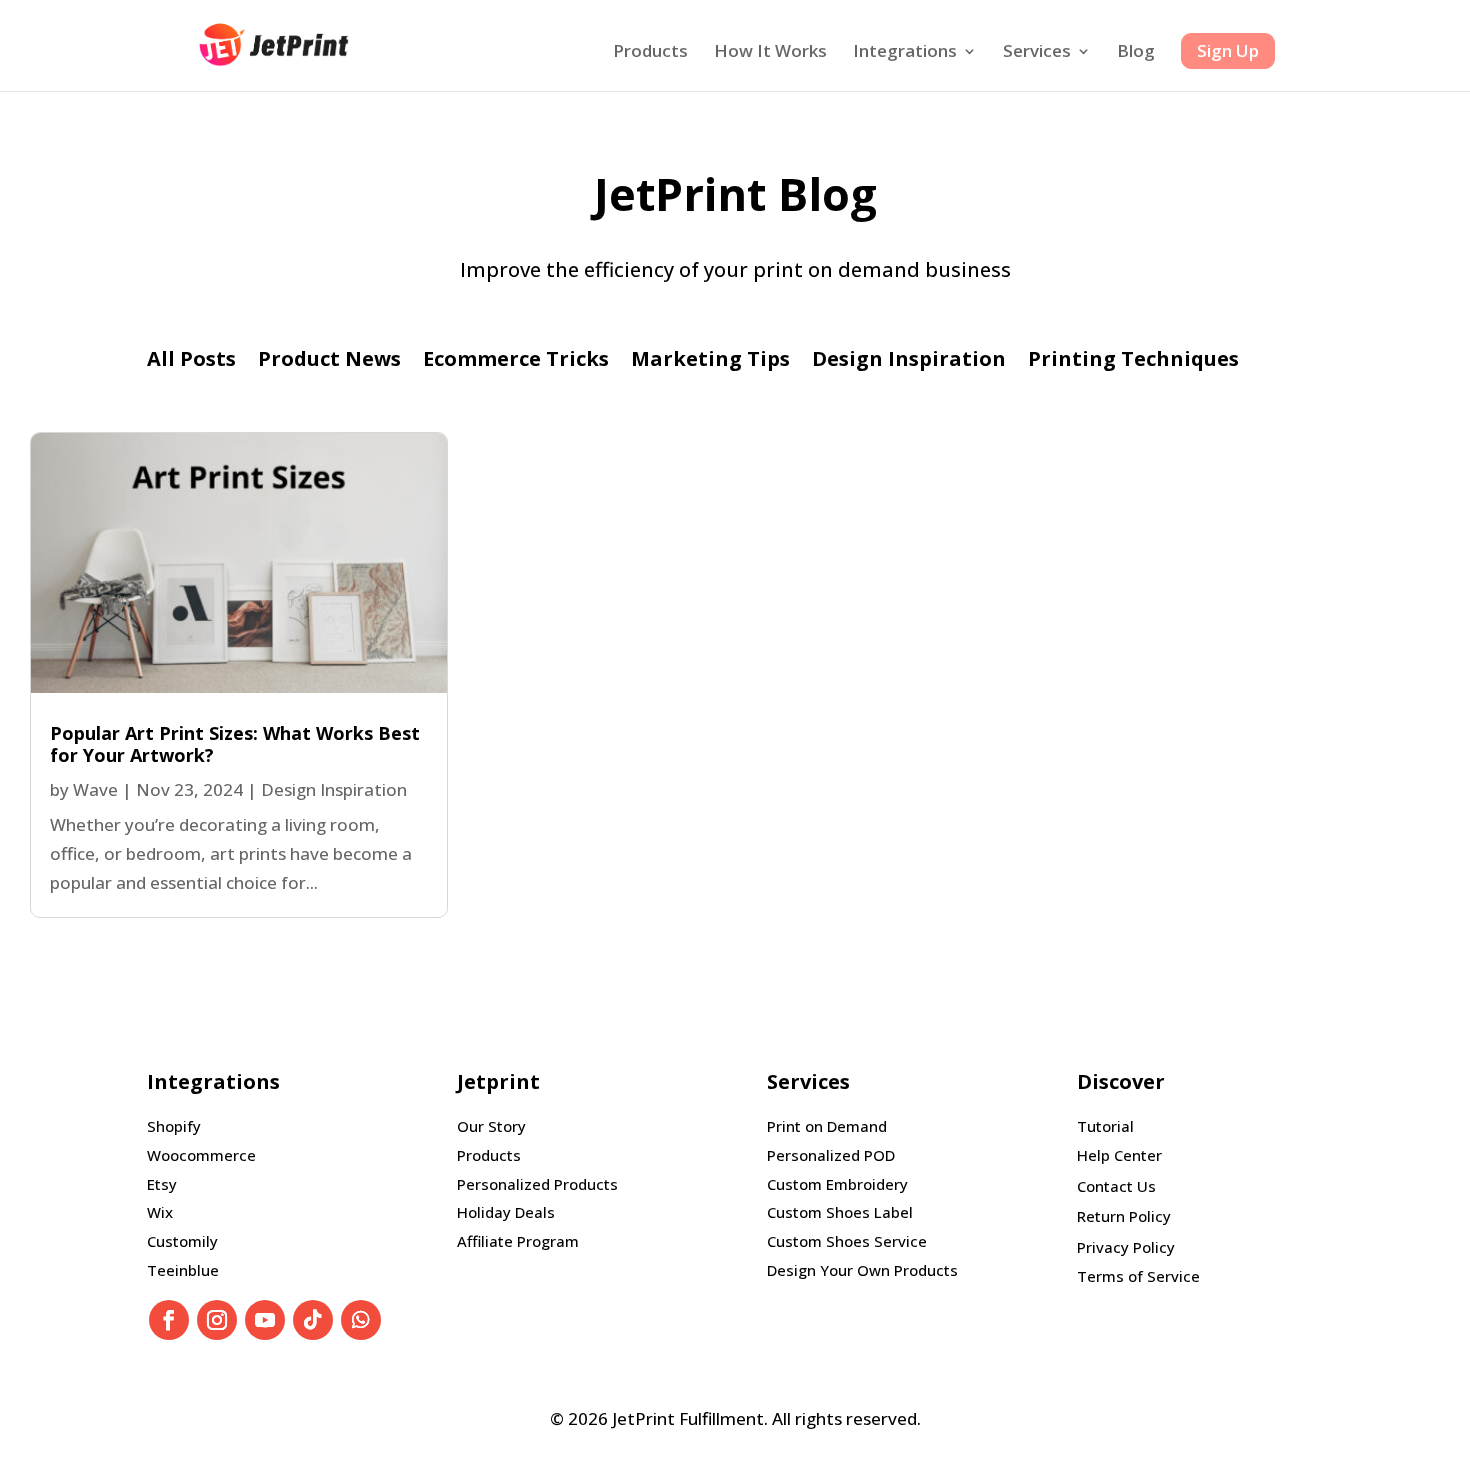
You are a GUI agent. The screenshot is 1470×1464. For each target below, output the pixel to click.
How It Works (770, 53)
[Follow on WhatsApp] (361, 1320)
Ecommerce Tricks (516, 362)
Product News (329, 362)
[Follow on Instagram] (217, 1320)
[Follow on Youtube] (265, 1320)
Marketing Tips (710, 362)
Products (650, 53)
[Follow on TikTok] (313, 1320)
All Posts (191, 362)
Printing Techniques (1133, 362)
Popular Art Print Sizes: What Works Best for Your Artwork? (235, 744)
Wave (95, 789)
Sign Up (1228, 50)
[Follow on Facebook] (169, 1320)
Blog (1136, 53)
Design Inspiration (909, 362)
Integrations (905, 53)
